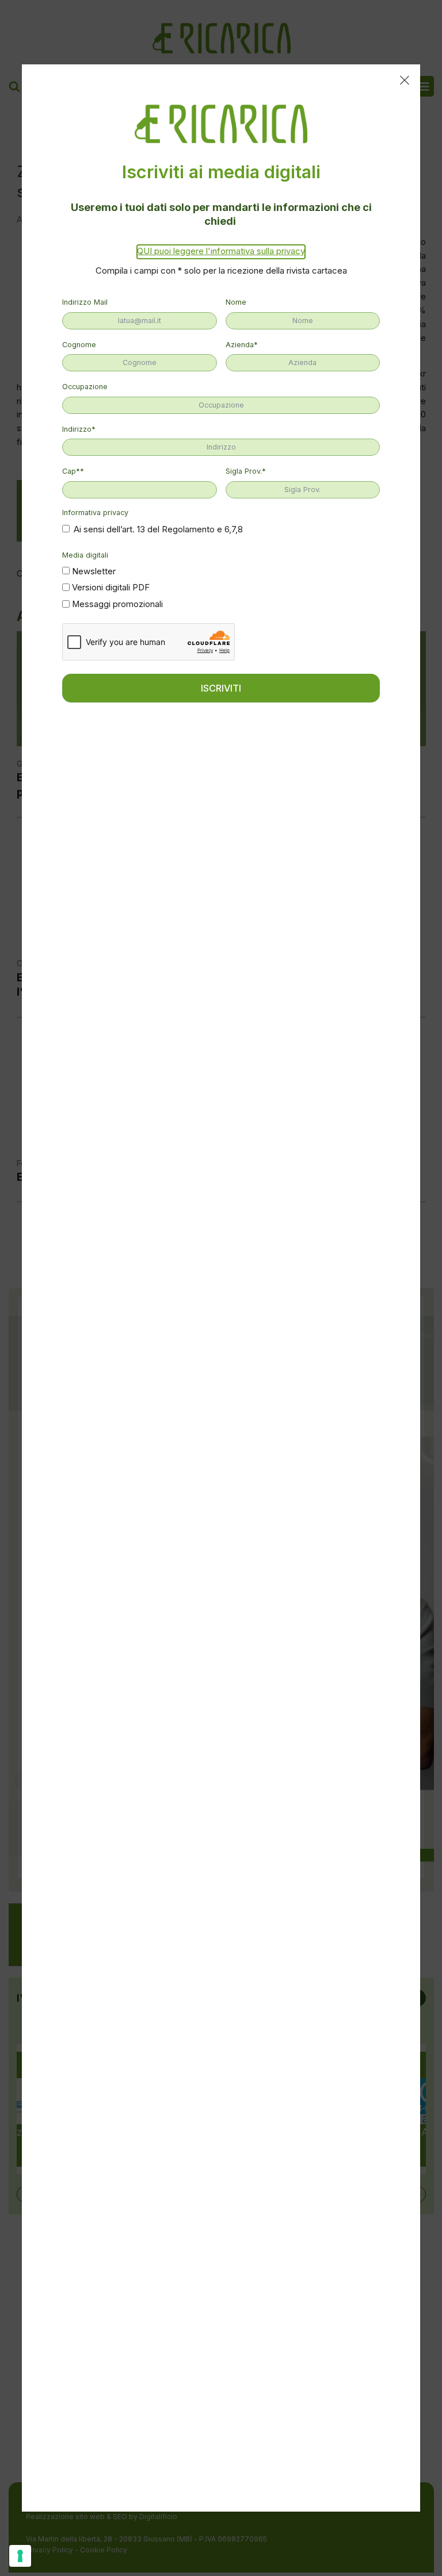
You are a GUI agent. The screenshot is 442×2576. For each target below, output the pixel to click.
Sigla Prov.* (246, 471)
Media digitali (85, 555)
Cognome (79, 345)
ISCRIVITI (221, 688)
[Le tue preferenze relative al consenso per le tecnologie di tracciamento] (20, 2556)
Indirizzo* (79, 429)
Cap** (73, 471)
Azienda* (242, 345)
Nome (236, 302)
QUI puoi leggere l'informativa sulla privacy (221, 251)
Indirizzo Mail (85, 302)
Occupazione (85, 387)
